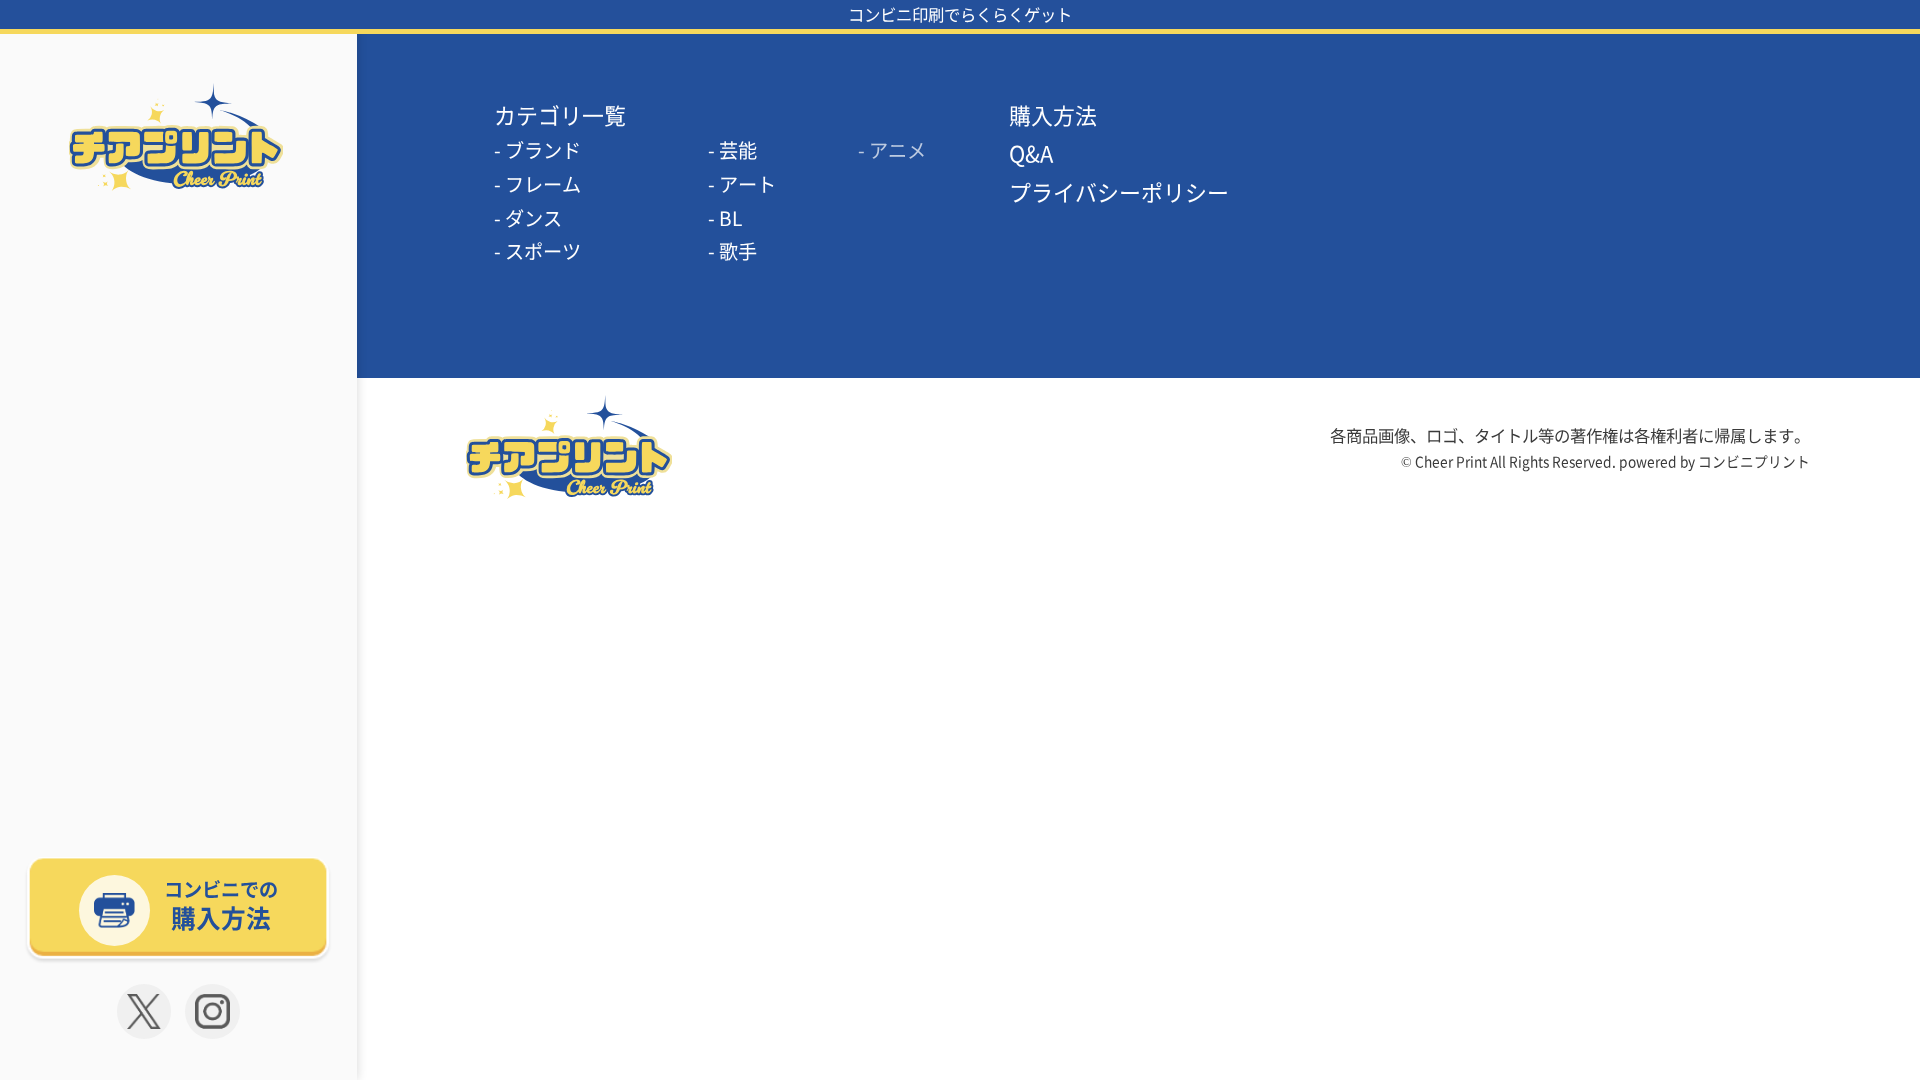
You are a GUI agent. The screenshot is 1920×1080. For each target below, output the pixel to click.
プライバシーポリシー (1119, 191)
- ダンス (528, 218)
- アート (742, 184)
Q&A (1031, 152)
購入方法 (1053, 114)
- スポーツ (537, 251)
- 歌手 (732, 251)
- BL (725, 218)
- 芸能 (732, 150)
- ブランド (537, 150)
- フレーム (537, 184)
